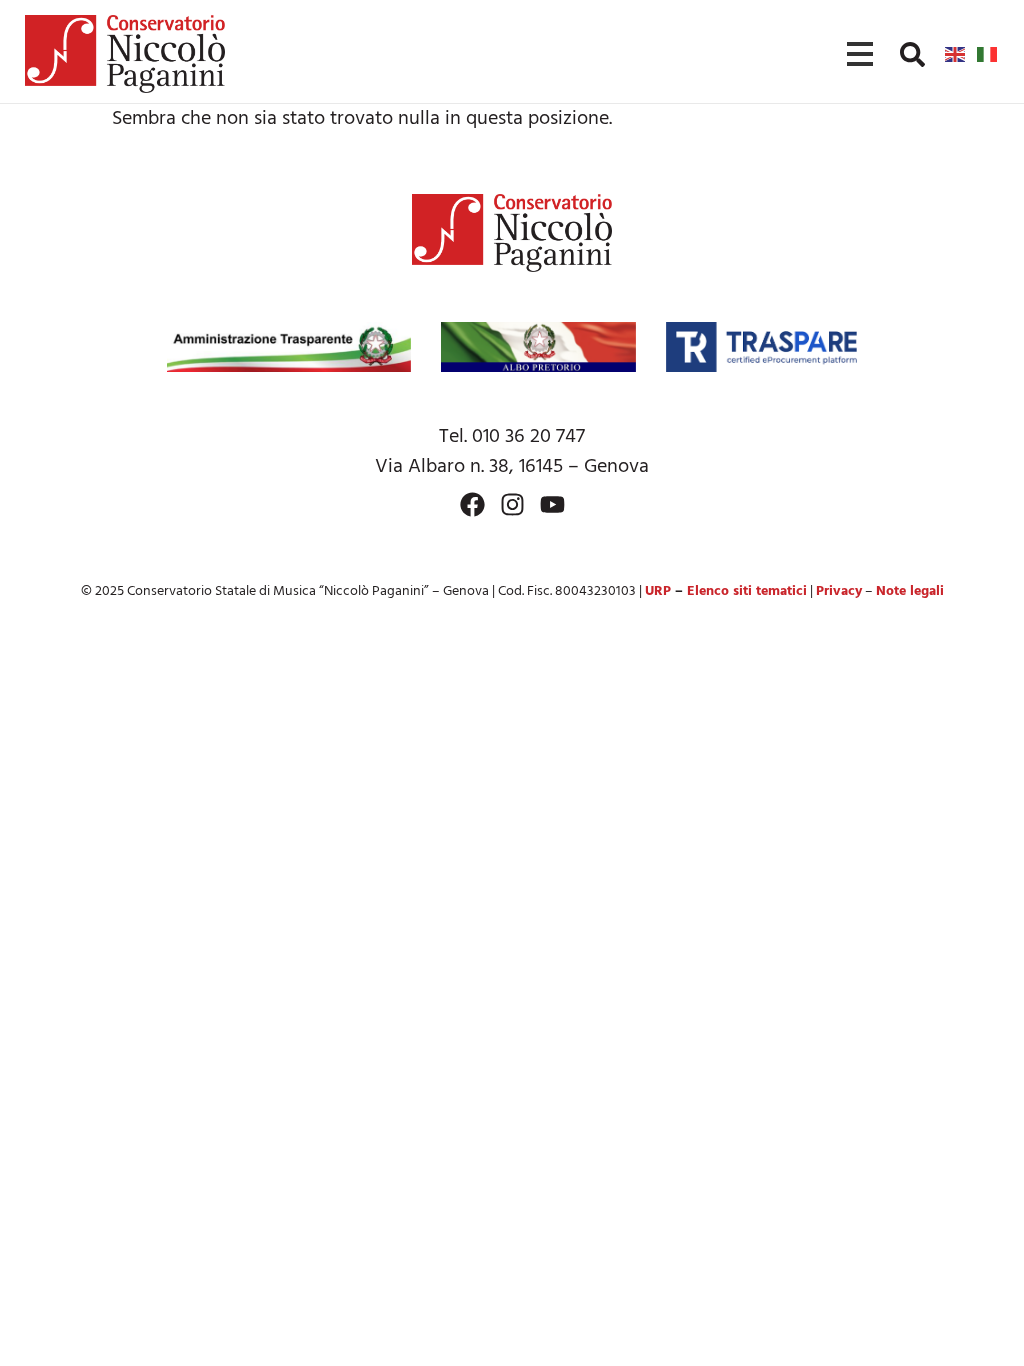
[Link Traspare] (761, 347)
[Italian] (988, 54)
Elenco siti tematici (747, 591)
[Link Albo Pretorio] (538, 347)
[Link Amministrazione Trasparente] (289, 347)
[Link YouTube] (552, 504)
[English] (956, 54)
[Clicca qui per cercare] (912, 54)
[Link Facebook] (472, 504)
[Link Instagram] (512, 504)
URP (658, 591)
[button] (912, 54)
